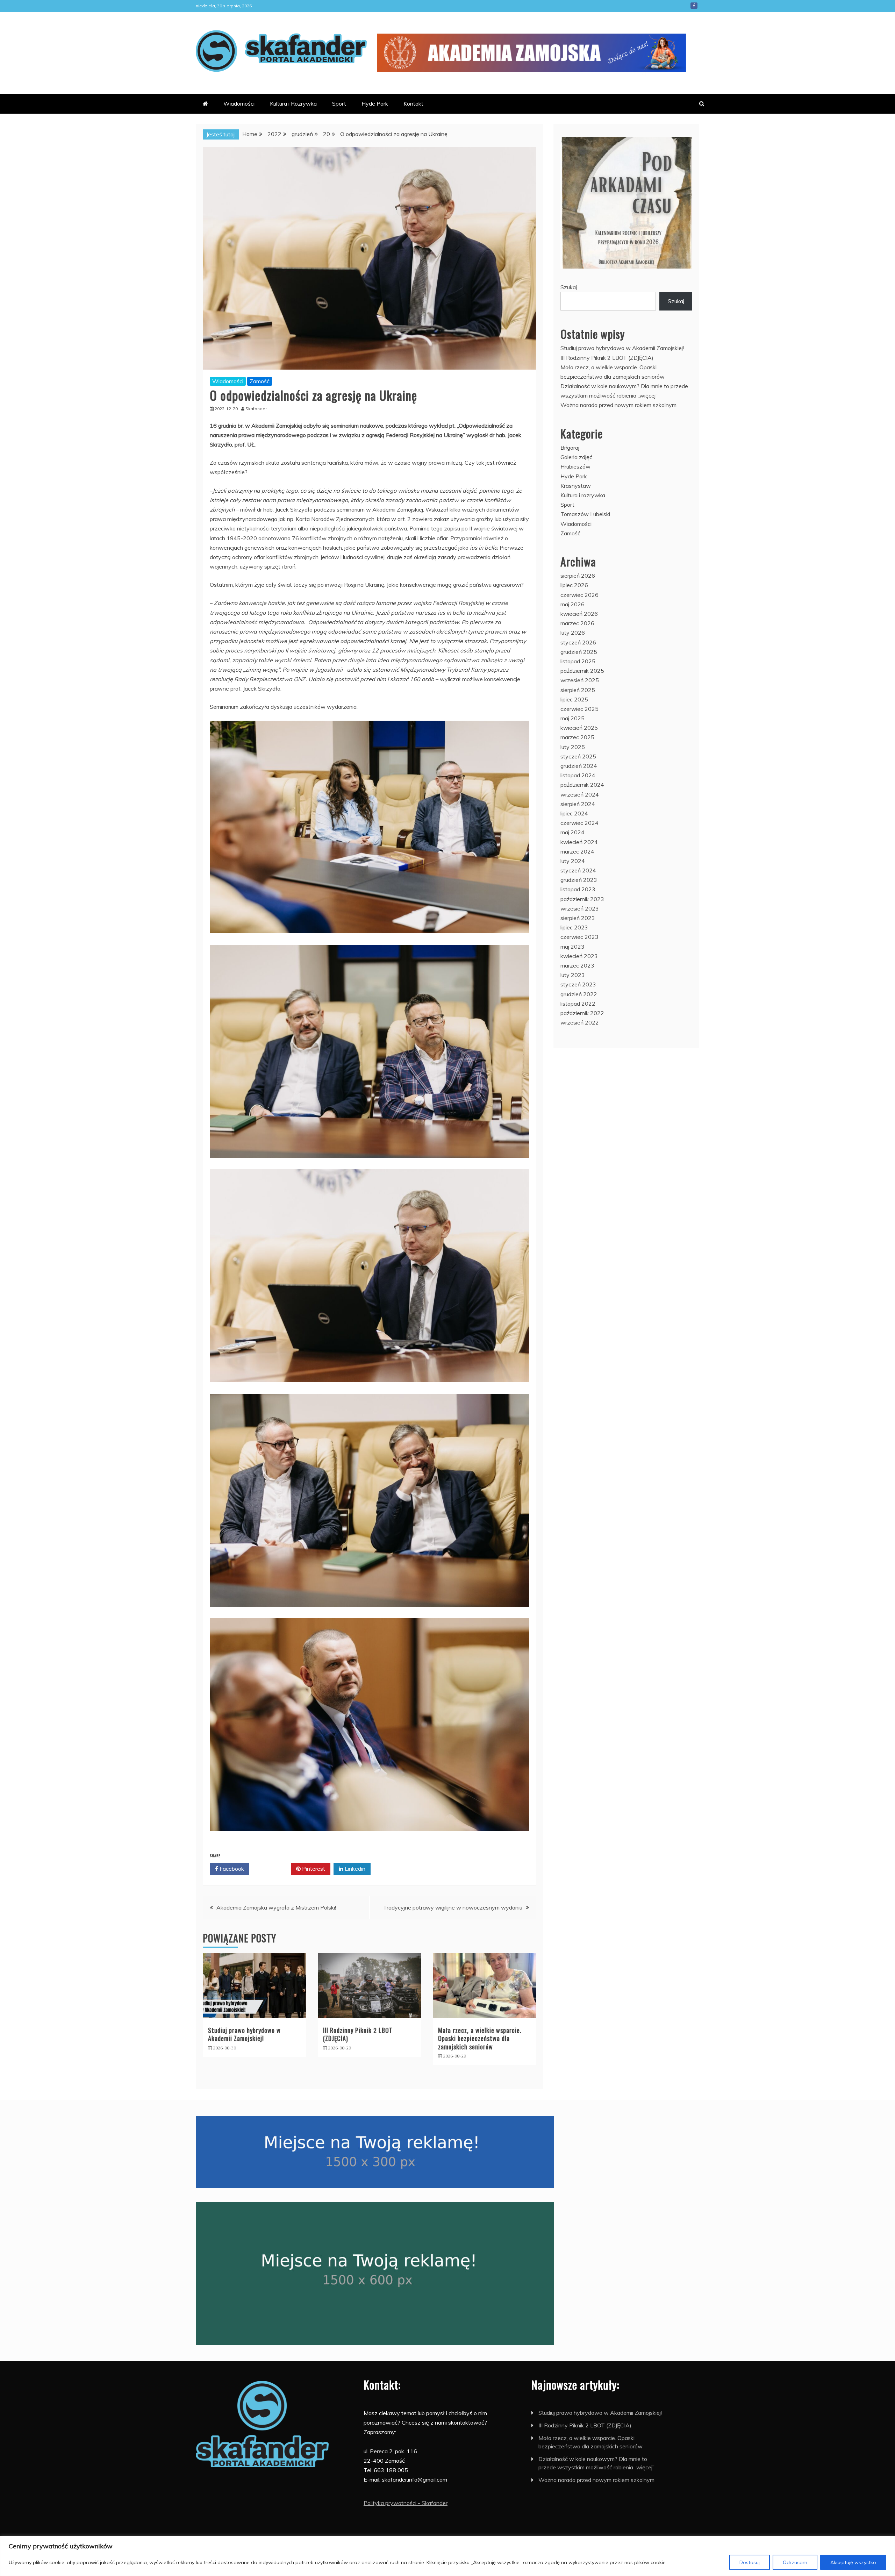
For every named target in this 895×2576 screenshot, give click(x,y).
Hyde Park (375, 104)
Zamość (260, 381)
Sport (339, 104)
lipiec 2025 (574, 699)
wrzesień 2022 (580, 1022)
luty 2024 (573, 861)
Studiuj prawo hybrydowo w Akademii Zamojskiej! (244, 2034)
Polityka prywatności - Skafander (406, 2503)
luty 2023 (573, 975)
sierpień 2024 (578, 804)
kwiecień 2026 (579, 614)
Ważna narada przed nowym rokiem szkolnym (618, 405)
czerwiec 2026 (579, 595)
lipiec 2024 (574, 813)
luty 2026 (573, 633)
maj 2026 (572, 604)
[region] (447, 2556)
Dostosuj (750, 2562)
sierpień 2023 (578, 918)
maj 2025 (572, 718)
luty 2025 (573, 747)
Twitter (273, 1869)
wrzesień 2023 (580, 908)
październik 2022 (582, 1013)
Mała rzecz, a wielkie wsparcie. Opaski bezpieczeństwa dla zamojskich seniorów (480, 2038)
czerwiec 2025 (579, 709)
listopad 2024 (578, 775)
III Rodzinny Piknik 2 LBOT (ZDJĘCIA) (358, 2034)
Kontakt (413, 104)
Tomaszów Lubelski (585, 514)
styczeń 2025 (578, 756)
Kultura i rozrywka (583, 495)
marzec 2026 (577, 623)
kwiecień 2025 (579, 728)
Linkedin (354, 1869)
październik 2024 (582, 785)
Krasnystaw (576, 486)
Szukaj (569, 287)
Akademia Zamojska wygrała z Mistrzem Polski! (276, 1907)
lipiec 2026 (574, 585)
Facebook (694, 6)
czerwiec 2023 (579, 937)
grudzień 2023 (579, 880)
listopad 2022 (578, 1004)
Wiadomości (239, 104)
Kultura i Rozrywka (293, 104)
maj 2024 (572, 832)
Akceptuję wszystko (853, 2562)
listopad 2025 (578, 661)
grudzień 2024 (579, 766)
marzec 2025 (577, 737)
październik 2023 (582, 899)
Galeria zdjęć (576, 457)
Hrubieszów (575, 466)
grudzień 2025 (579, 652)
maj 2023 (572, 947)
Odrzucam (795, 2562)
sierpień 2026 (578, 576)
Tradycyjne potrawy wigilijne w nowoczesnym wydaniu (453, 1907)
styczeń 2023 (578, 984)
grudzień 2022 (579, 994)
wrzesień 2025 (580, 680)
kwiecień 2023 (579, 956)
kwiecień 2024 (579, 842)
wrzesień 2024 (580, 794)
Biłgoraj (570, 448)
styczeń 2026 (578, 642)
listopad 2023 (578, 889)
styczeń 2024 (578, 870)
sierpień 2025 (578, 690)
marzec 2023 (577, 965)
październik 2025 (582, 671)
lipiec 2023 (574, 927)
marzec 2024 (577, 851)
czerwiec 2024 (579, 823)
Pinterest (313, 1869)
